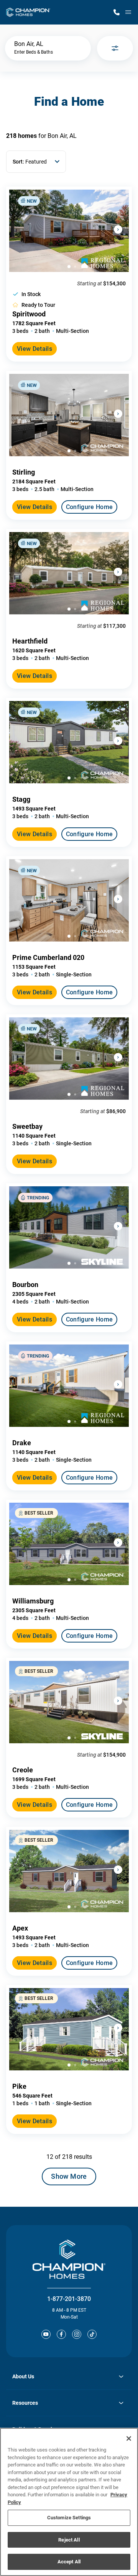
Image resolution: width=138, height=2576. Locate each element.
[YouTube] (46, 2334)
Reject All (69, 2540)
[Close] (129, 2438)
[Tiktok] (92, 2334)
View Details (34, 349)
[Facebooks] (61, 2334)
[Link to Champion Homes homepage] (28, 12)
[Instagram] (77, 2334)
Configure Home (89, 507)
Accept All (69, 2562)
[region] (69, 2502)
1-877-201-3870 (69, 2299)
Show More (69, 2176)
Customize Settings (69, 2518)
